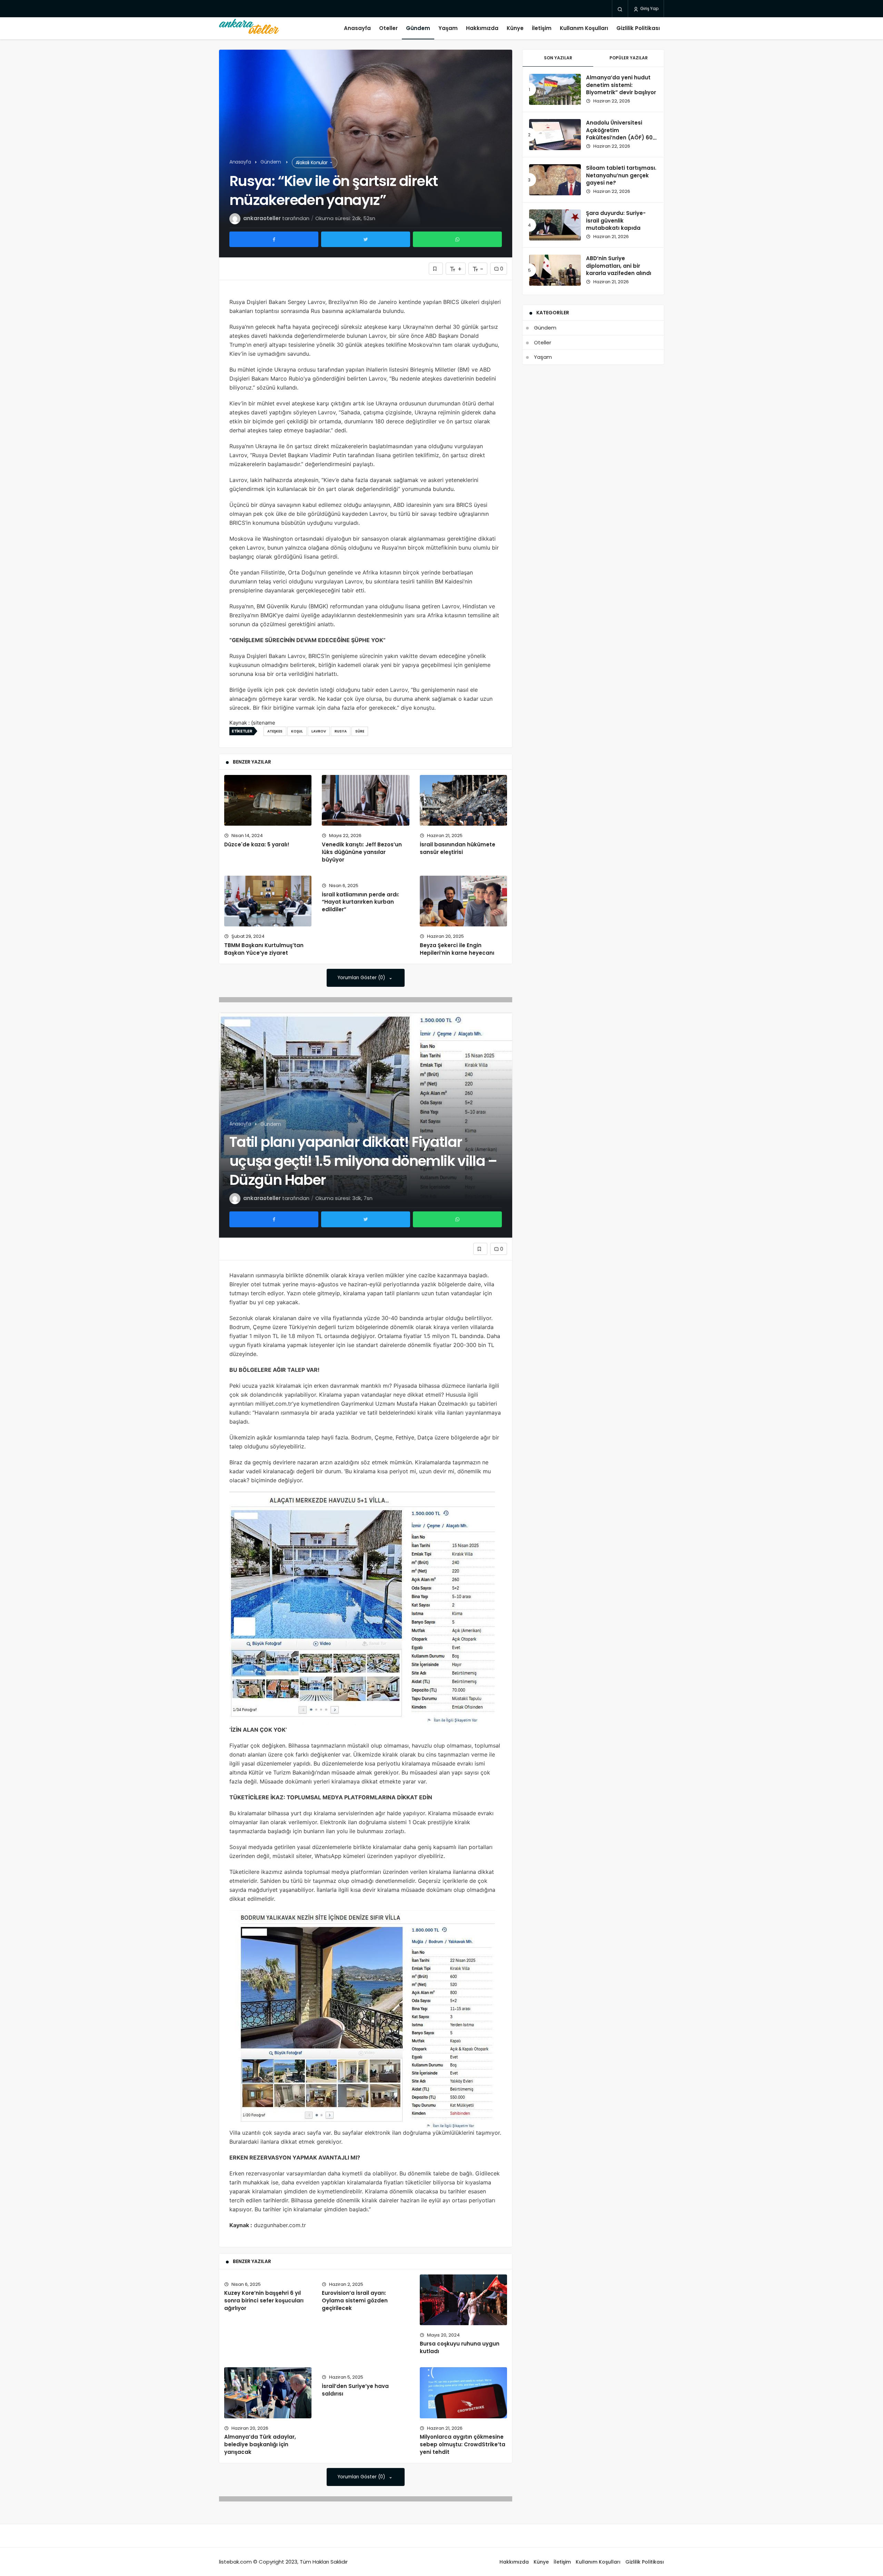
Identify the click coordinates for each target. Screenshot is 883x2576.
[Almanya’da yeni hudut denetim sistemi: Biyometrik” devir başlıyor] (555, 89)
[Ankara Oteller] (249, 28)
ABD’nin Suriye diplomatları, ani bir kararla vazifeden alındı (619, 266)
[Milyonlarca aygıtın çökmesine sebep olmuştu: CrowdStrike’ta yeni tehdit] (463, 2393)
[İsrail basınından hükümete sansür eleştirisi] (463, 800)
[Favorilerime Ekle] (436, 269)
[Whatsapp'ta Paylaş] (457, 239)
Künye (515, 28)
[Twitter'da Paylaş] (366, 239)
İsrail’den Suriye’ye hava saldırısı (355, 2390)
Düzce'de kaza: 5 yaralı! (257, 844)
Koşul (297, 731)
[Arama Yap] (620, 9)
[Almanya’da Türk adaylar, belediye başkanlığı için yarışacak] (268, 2393)
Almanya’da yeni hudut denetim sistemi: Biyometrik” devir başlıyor (621, 85)
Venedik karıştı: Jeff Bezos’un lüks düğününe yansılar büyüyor (362, 852)
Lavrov (319, 731)
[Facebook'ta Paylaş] (274, 239)
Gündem (418, 28)
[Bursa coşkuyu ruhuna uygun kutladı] (463, 2300)
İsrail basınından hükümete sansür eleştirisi (458, 848)
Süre (360, 731)
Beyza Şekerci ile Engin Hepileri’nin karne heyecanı (457, 949)
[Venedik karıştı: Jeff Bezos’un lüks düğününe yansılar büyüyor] (365, 800)
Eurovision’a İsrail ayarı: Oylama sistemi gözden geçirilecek (355, 2300)
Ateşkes (275, 731)
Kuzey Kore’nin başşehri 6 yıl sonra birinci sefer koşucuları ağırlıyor (264, 2300)
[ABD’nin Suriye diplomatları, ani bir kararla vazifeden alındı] (555, 270)
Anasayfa (357, 28)
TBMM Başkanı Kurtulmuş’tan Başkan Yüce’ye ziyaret (264, 949)
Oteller (388, 28)
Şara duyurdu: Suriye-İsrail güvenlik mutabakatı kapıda (616, 221)
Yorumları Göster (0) (362, 978)
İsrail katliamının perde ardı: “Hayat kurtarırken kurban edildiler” (360, 902)
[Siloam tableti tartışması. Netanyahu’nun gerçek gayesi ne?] (555, 180)
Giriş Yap (649, 8)
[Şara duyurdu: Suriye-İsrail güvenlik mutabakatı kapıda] (555, 225)
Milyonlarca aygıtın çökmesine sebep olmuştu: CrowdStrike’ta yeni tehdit (463, 2445)
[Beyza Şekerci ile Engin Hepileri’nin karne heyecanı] (463, 901)
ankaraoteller (262, 218)
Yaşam (448, 28)
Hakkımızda (482, 28)
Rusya (341, 731)
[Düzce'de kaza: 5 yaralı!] (268, 800)
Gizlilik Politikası (638, 28)
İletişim (542, 28)
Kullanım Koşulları (584, 28)
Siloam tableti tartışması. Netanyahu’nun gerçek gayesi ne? (621, 175)
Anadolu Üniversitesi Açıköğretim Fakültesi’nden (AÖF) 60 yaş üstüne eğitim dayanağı (619, 138)
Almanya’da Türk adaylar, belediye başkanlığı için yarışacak (260, 2445)
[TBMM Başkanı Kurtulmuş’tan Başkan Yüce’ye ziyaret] (268, 901)
